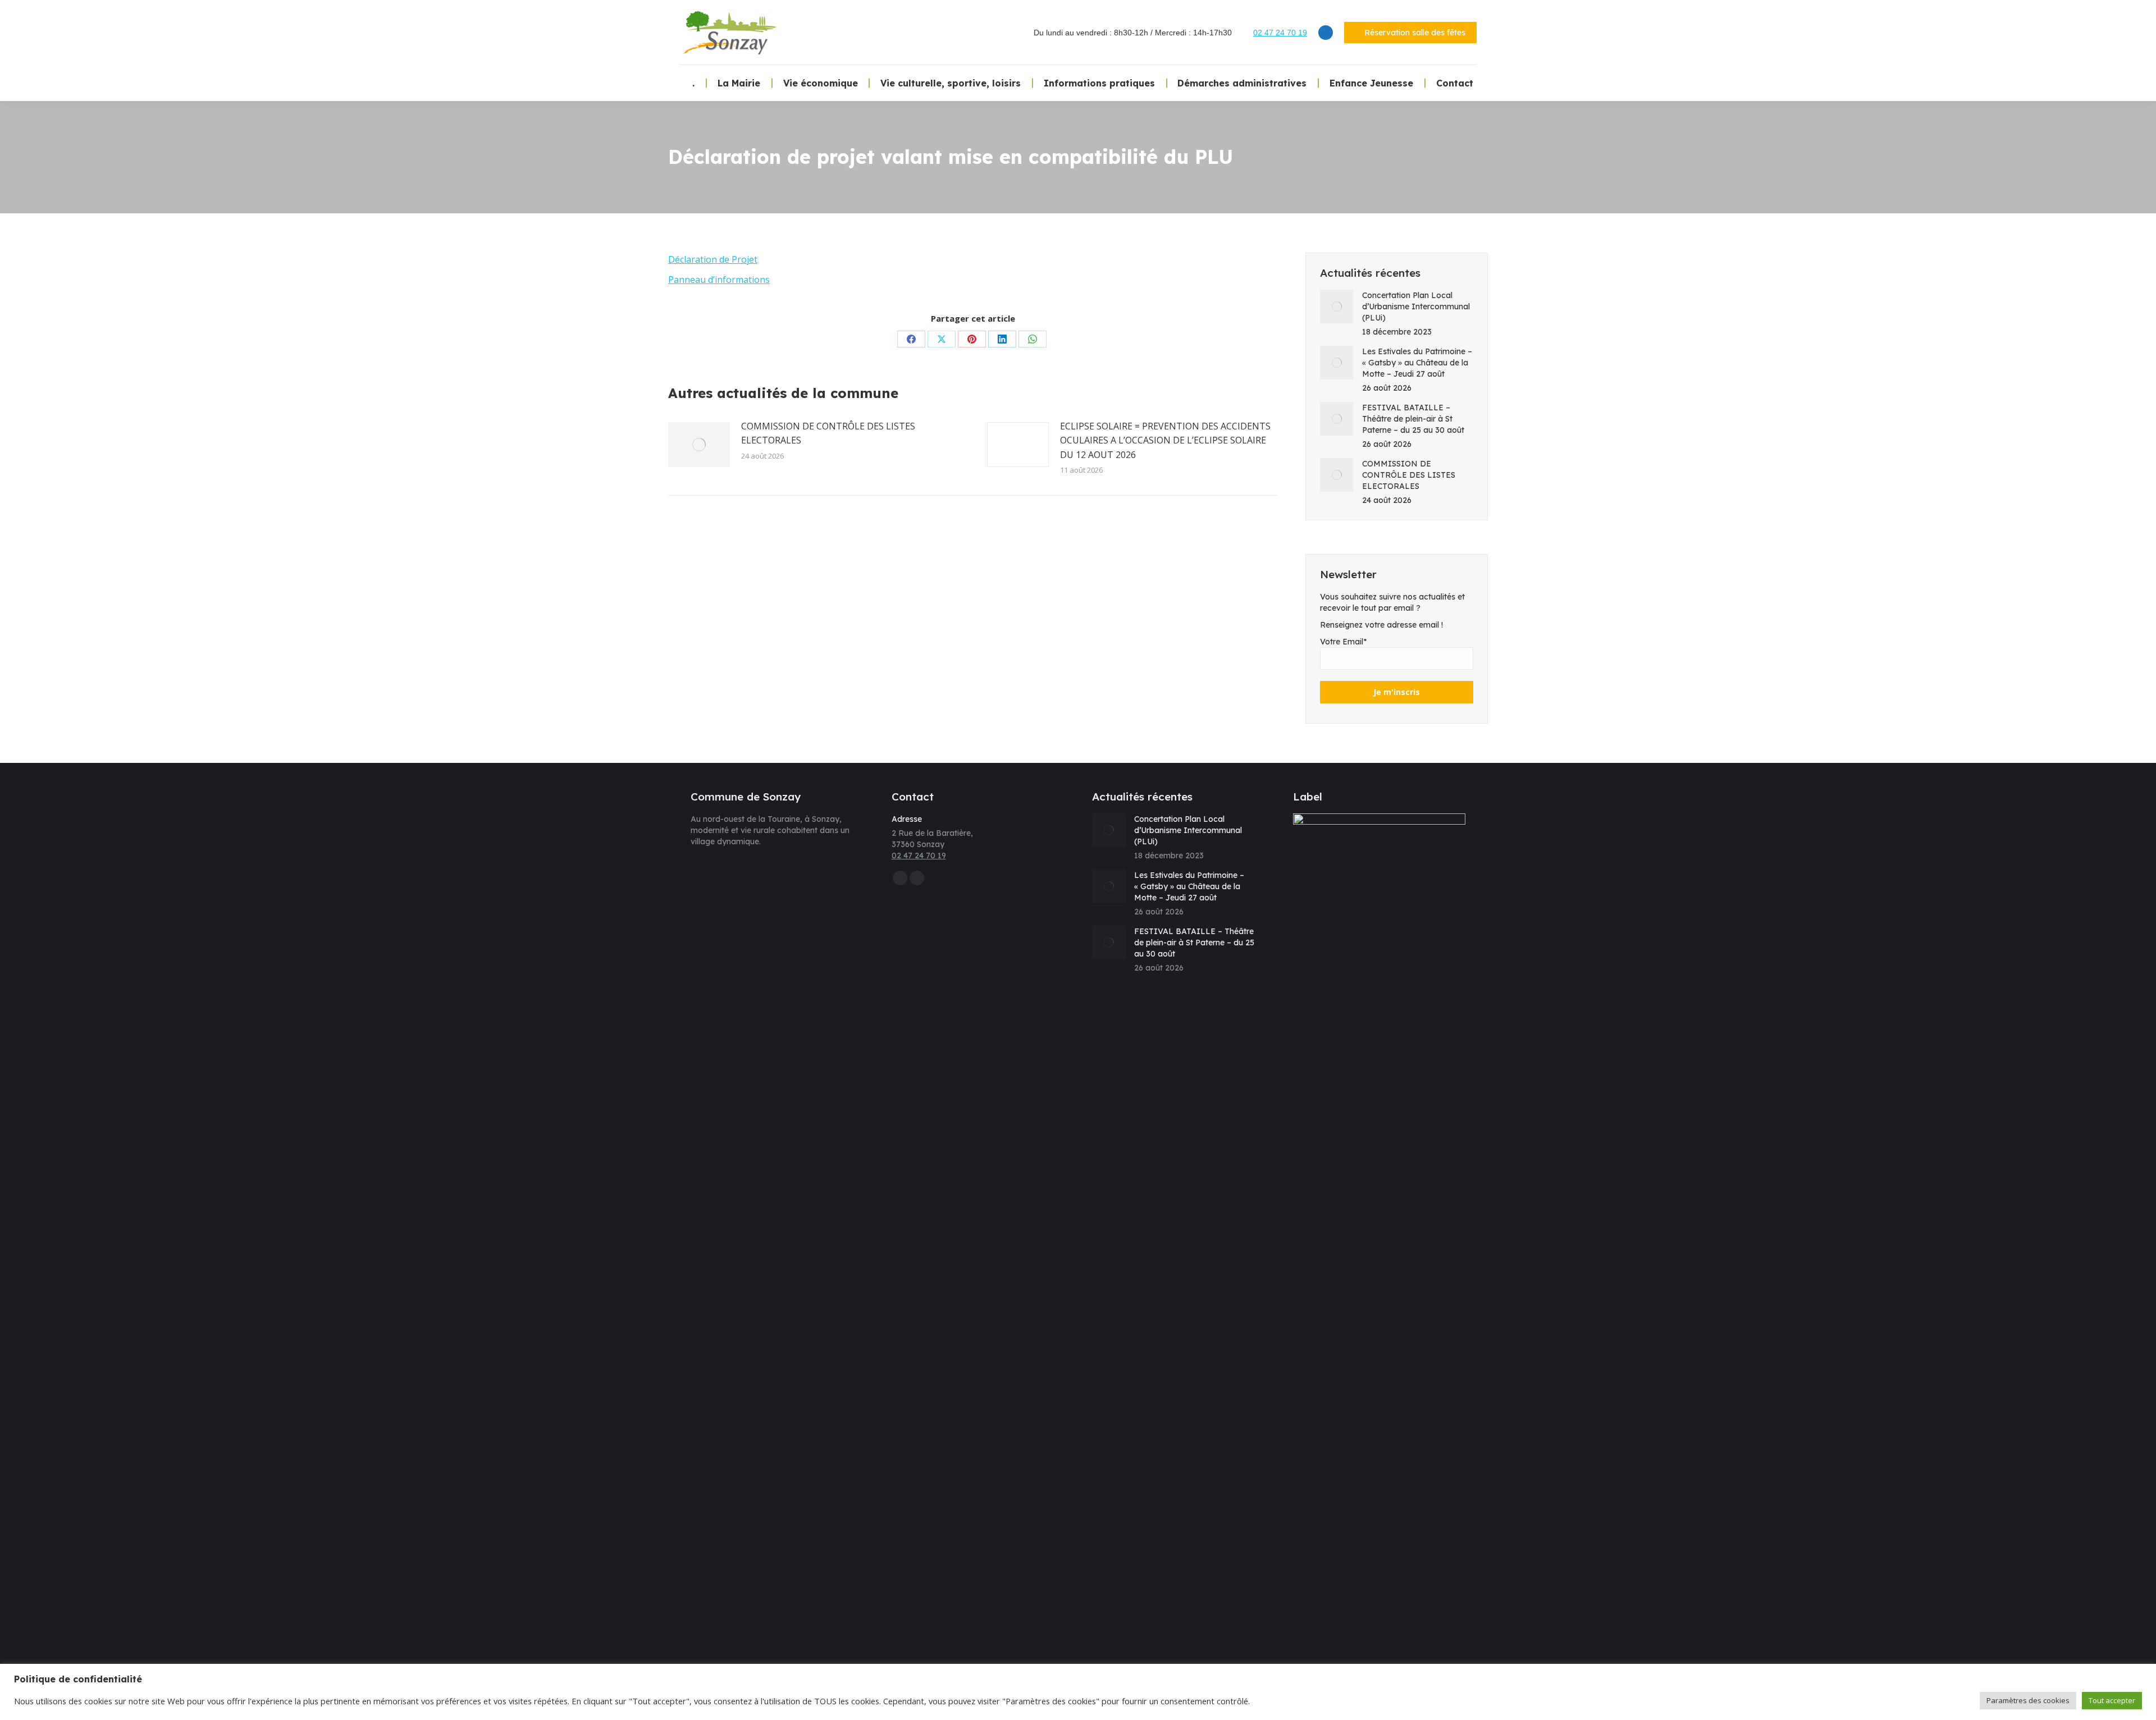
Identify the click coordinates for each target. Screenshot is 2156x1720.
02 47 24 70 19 (1280, 33)
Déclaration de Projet (713, 259)
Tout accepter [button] (2112, 1700)
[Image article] (699, 445)
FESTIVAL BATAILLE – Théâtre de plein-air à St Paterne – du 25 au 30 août (1413, 419)
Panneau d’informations (719, 280)
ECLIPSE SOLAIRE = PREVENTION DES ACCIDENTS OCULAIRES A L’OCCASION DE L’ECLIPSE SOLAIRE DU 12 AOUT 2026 (1165, 440)
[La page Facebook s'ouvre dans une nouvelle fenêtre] (1326, 33)
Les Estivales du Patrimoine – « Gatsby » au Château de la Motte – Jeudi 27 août (1417, 363)
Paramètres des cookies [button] (2028, 1700)
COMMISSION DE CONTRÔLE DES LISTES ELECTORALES (828, 433)
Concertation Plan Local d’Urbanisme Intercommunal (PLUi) (1416, 307)
